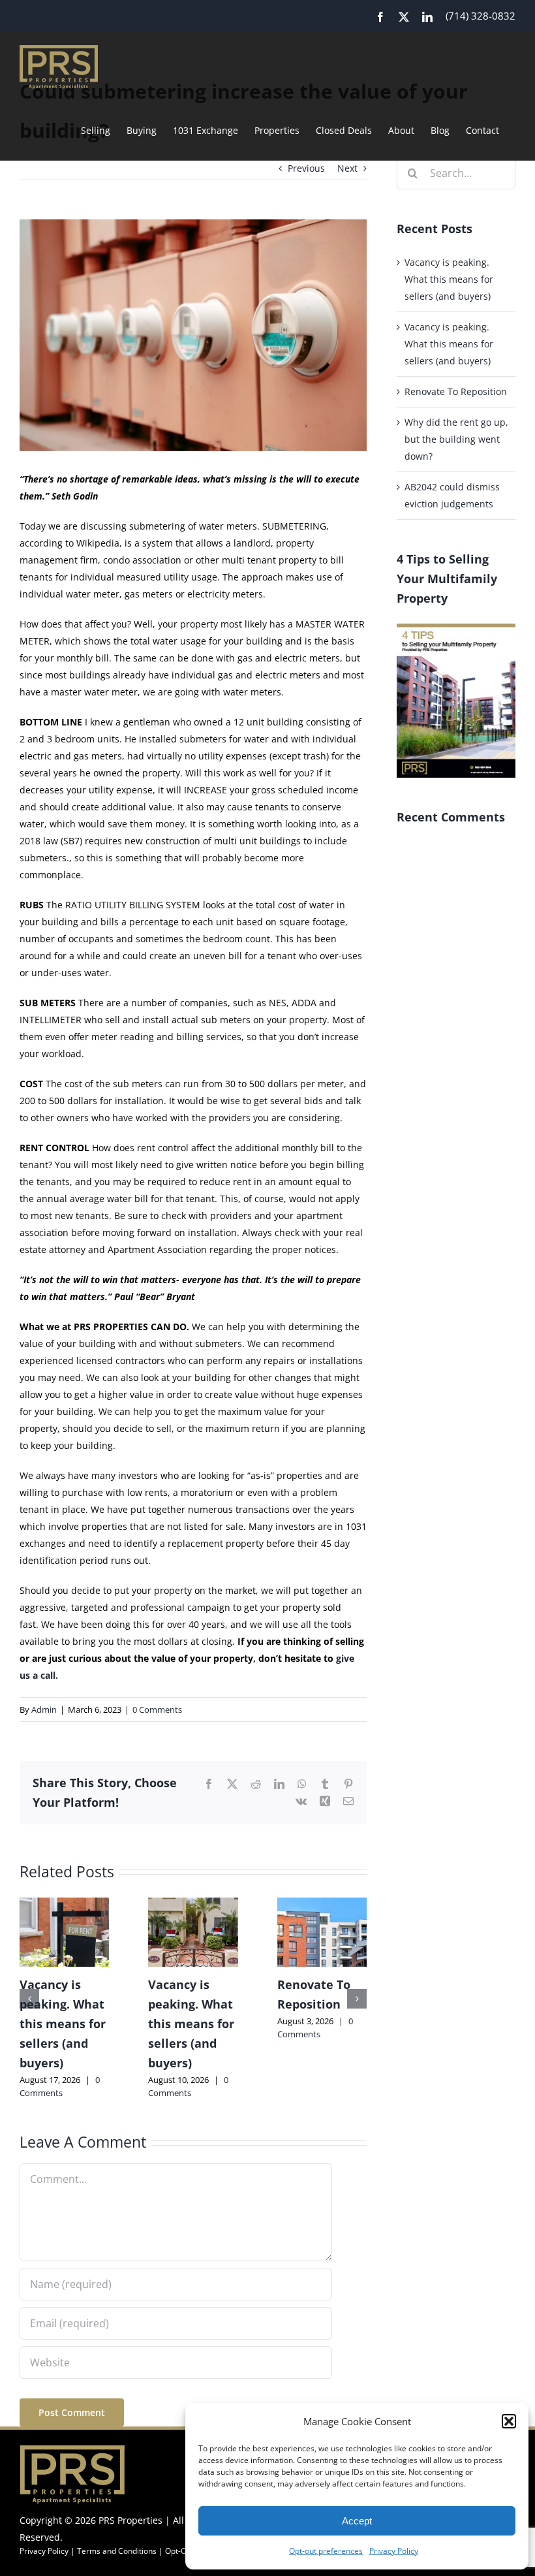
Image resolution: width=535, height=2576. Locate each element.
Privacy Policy (394, 2551)
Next (347, 168)
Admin (44, 1709)
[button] (509, 2421)
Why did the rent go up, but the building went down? (456, 439)
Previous (306, 168)
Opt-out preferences (326, 2551)
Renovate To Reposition (456, 391)
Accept (357, 2521)
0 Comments (157, 1709)
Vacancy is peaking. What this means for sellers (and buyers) (63, 2024)
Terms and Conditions (117, 2551)
